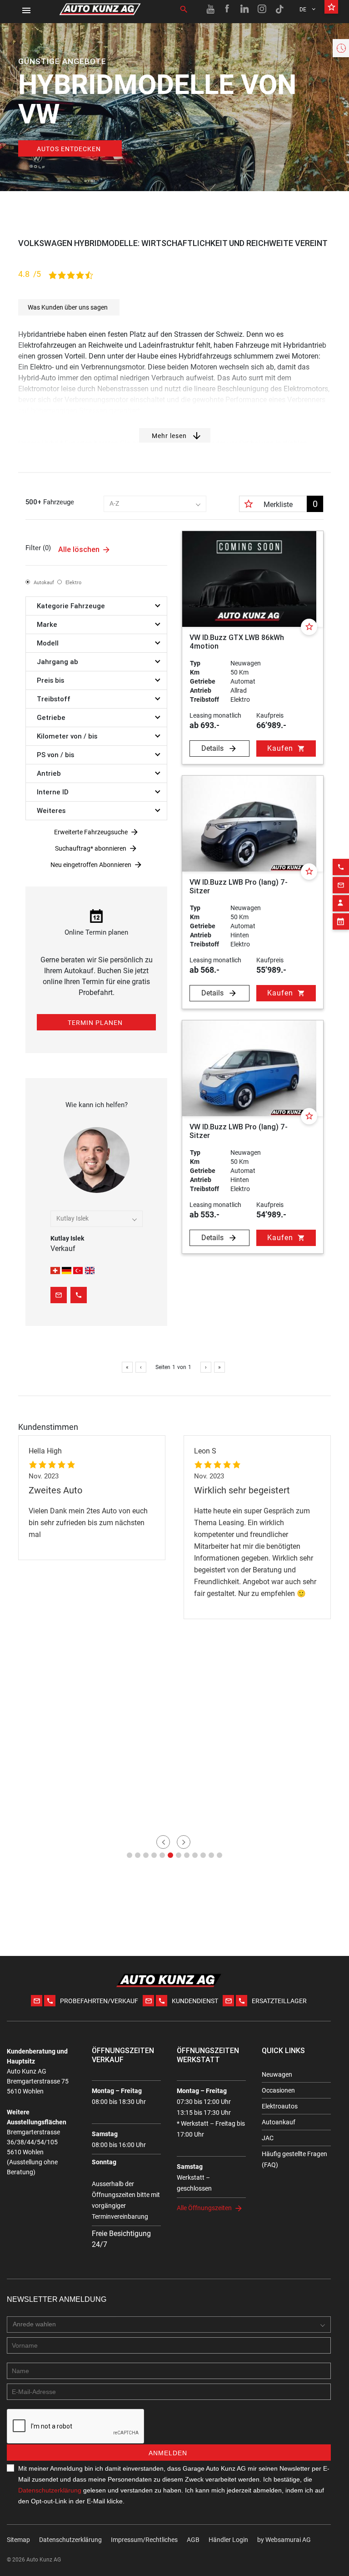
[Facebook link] (228, 9)
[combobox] (155, 504)
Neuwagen (277, 2074)
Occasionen (278, 2090)
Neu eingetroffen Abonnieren (91, 865)
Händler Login (228, 2540)
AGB (193, 2540)
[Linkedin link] (245, 9)
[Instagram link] (262, 9)
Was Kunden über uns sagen (68, 307)
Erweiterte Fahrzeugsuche (91, 832)
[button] (130, 1855)
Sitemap (18, 2540)
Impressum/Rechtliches (144, 2540)
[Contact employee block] (341, 903)
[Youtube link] (210, 9)
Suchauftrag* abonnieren (91, 848)
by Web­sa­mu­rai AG (284, 2540)
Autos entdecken (69, 149)
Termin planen (95, 1023)
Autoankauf (279, 2122)
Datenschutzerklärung (50, 2490)
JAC (268, 2138)
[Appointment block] (341, 921)
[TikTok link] (279, 9)
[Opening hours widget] (341, 48)
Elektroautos (280, 2106)
